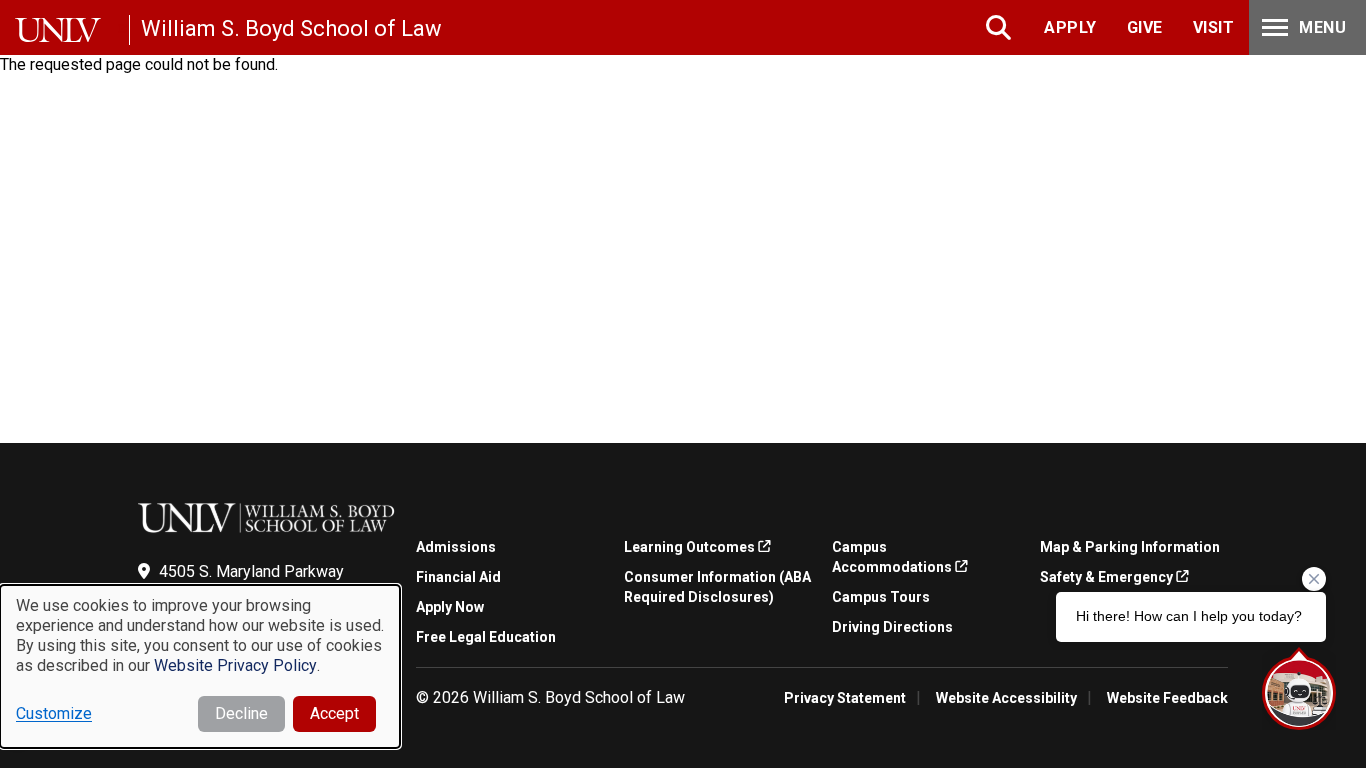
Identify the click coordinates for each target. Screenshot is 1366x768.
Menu (1322, 27)
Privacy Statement (845, 698)
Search (1000, 27)
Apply (1070, 27)
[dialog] (200, 666)
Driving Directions (892, 627)
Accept (334, 713)
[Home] (72, 30)
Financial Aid (458, 577)
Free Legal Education (486, 637)
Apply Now (450, 607)
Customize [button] (54, 713)
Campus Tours (881, 597)
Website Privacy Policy (235, 665)
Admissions (456, 547)
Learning (689, 547)
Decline (241, 713)
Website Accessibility (1006, 698)
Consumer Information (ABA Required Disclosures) (717, 587)
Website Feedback (1167, 698)
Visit (1214, 27)
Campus (892, 557)
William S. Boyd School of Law (291, 28)
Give (1145, 27)
